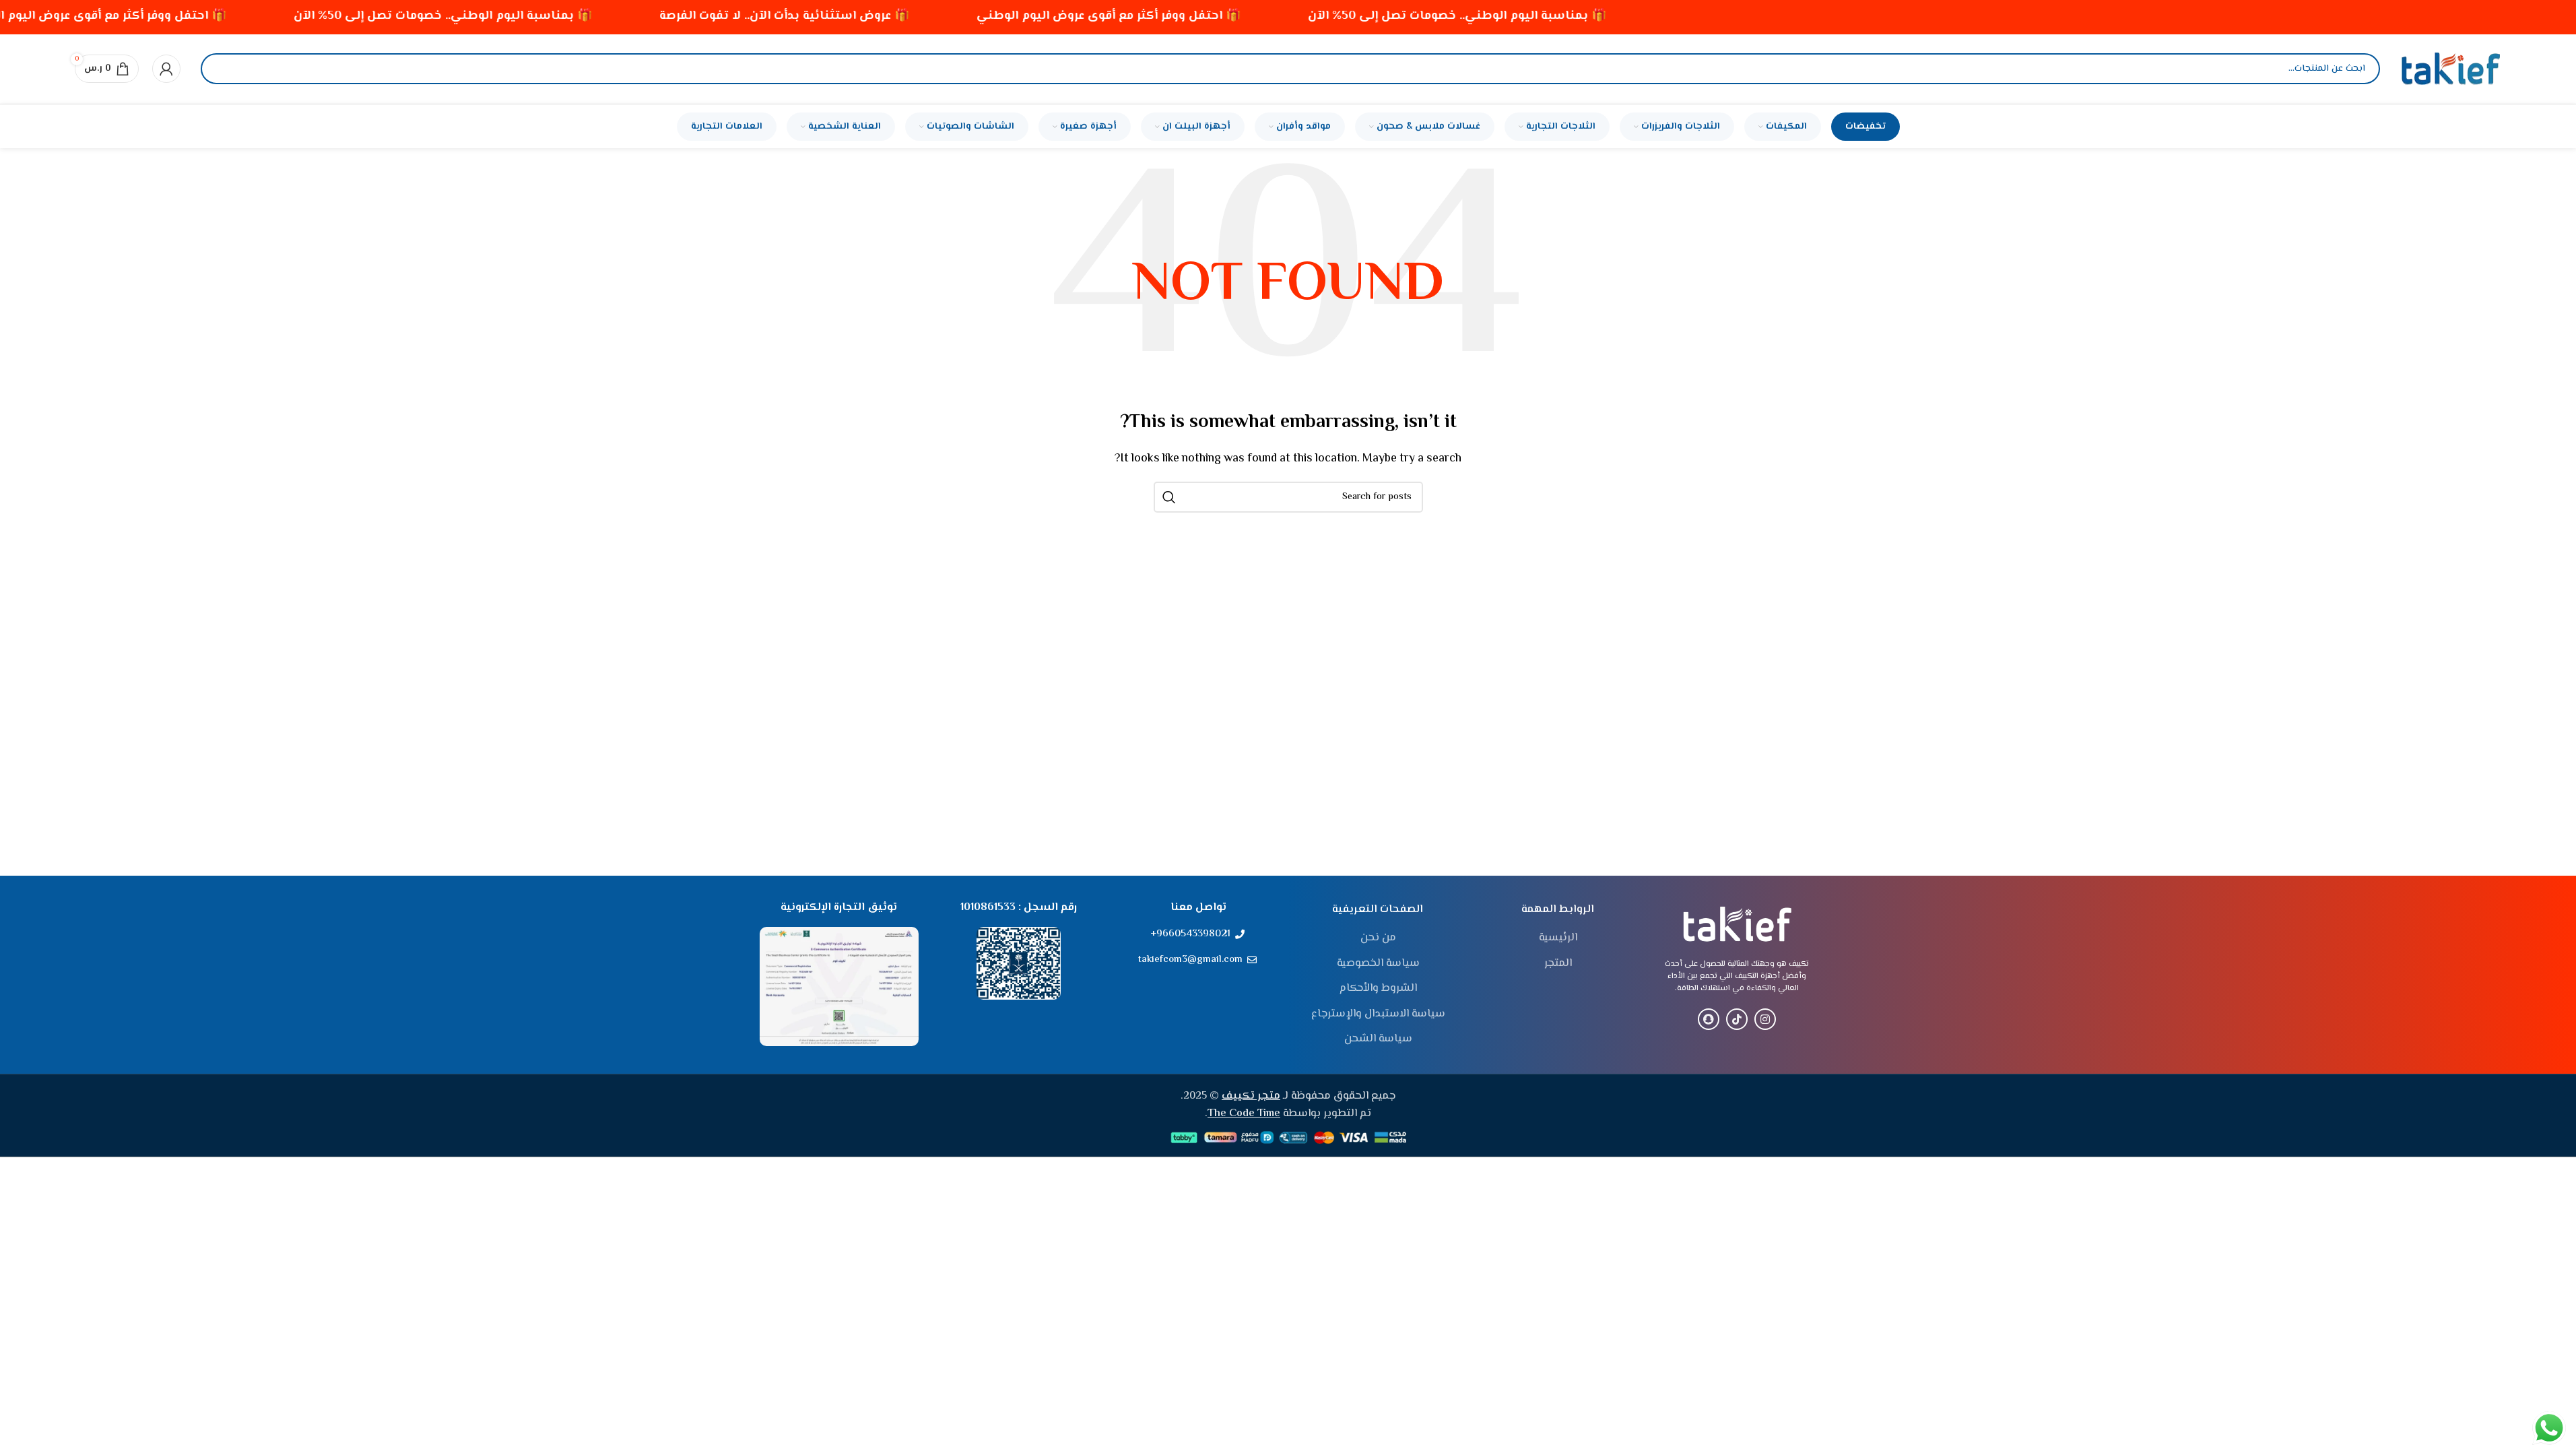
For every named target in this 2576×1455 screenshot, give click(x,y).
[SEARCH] (1169, 497)
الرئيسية (1558, 938)
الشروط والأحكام (1378, 989)
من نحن (1378, 938)
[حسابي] (166, 69)
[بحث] (222, 69)
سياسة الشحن (1378, 1039)
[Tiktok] (1737, 1019)
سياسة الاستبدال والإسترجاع (1378, 1014)
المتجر (1558, 964)
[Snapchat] (1709, 1019)
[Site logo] (2451, 69)
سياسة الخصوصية (1378, 964)
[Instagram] (1765, 1019)
